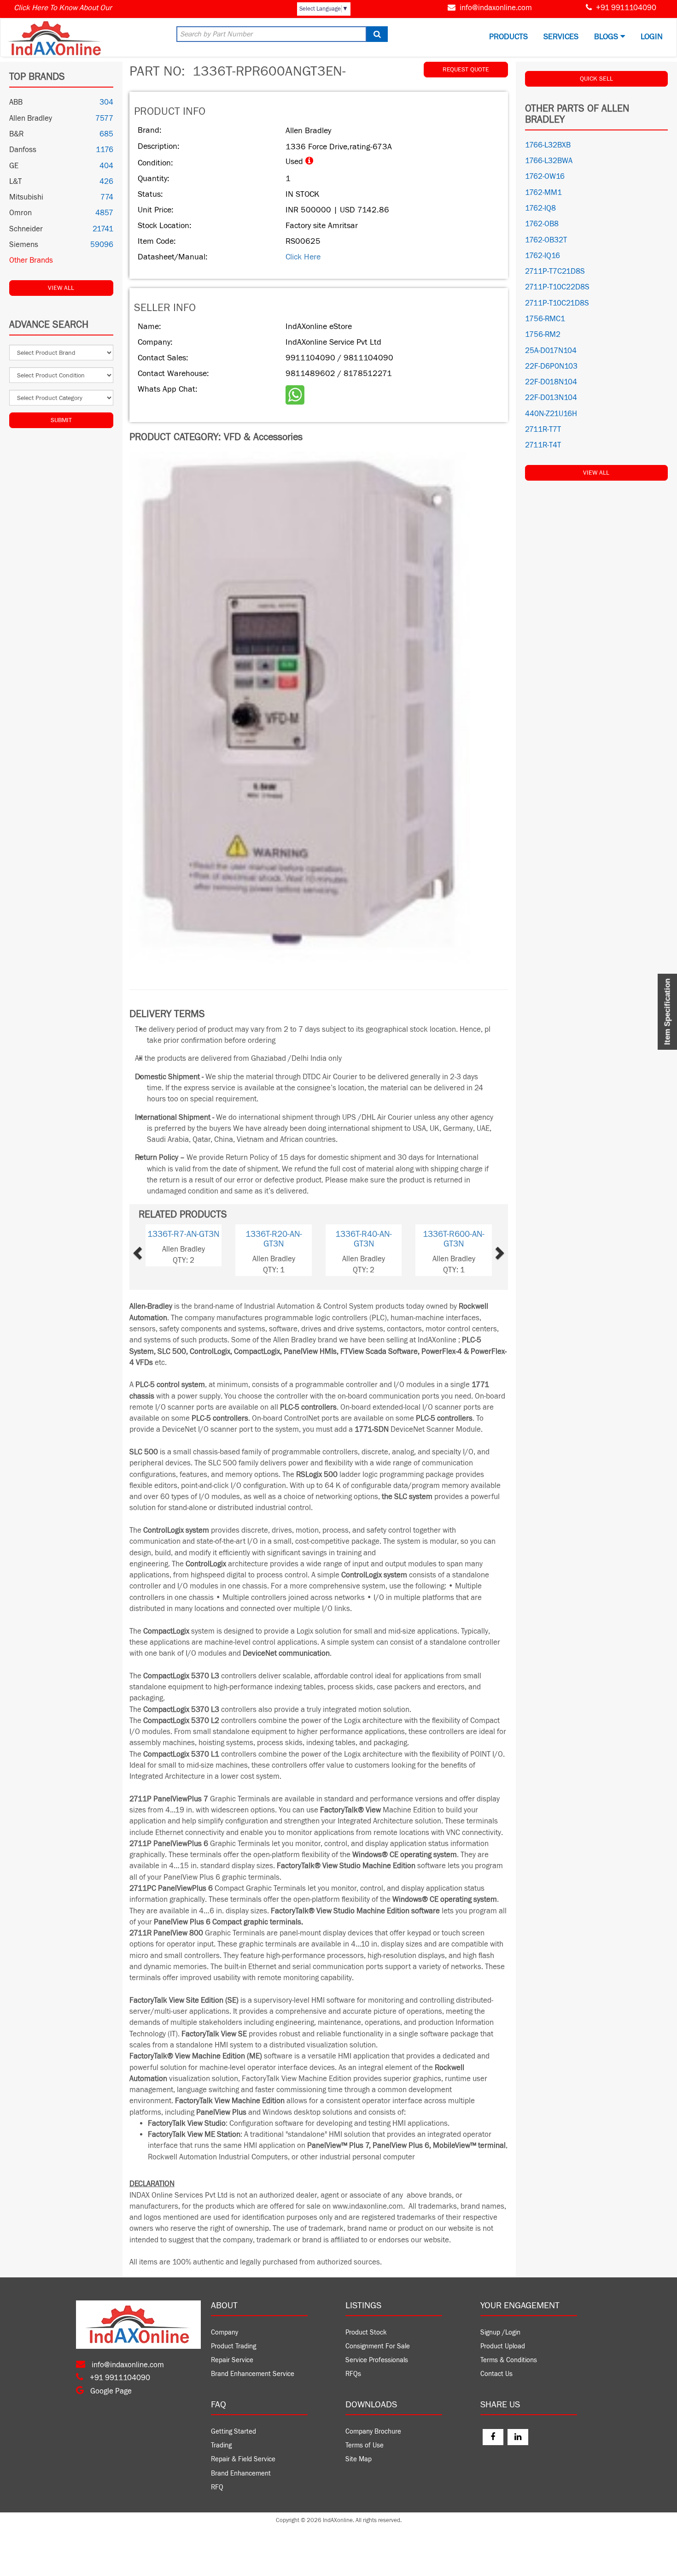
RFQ (217, 2487)
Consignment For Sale (378, 2346)
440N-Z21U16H (551, 414)
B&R (16, 134)
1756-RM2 (543, 335)
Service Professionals (377, 2360)
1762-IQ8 (540, 208)
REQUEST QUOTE (466, 70)
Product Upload (503, 2346)
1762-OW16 (545, 176)
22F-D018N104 (551, 382)
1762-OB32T (546, 240)
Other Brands (31, 260)
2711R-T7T (543, 429)
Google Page (110, 2391)
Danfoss (23, 150)
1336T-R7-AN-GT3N (183, 1234)
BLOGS (607, 37)
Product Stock (366, 2332)
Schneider (26, 229)
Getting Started (233, 2432)
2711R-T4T (543, 445)
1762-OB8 (542, 224)
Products (508, 37)
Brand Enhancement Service (253, 2374)
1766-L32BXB (548, 145)
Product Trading (233, 2346)
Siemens (24, 245)
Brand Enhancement (241, 2473)
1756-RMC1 (545, 319)
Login (652, 37)
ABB (16, 102)
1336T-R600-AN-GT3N (454, 1239)
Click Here (303, 257)
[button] (153, 1250)
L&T (15, 182)
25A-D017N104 (551, 351)
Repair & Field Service (243, 2459)
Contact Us (496, 2374)
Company (225, 2332)
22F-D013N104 (551, 398)
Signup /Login (500, 2332)
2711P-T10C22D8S (557, 287)
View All (61, 288)
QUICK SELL (596, 79)
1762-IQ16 (543, 256)
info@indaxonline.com (496, 8)
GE (14, 166)
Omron (20, 213)
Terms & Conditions (509, 2360)
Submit (61, 420)
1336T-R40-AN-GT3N (364, 1239)
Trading (221, 2445)
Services (561, 37)
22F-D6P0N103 (551, 366)
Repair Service (232, 2360)
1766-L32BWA (549, 161)
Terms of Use (365, 2445)
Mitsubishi (26, 197)
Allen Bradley (31, 118)
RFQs (353, 2374)
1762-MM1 (543, 193)
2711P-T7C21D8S (555, 271)
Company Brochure (373, 2432)
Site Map (359, 2459)
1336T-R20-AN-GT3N (274, 1239)
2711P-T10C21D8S (557, 303)
